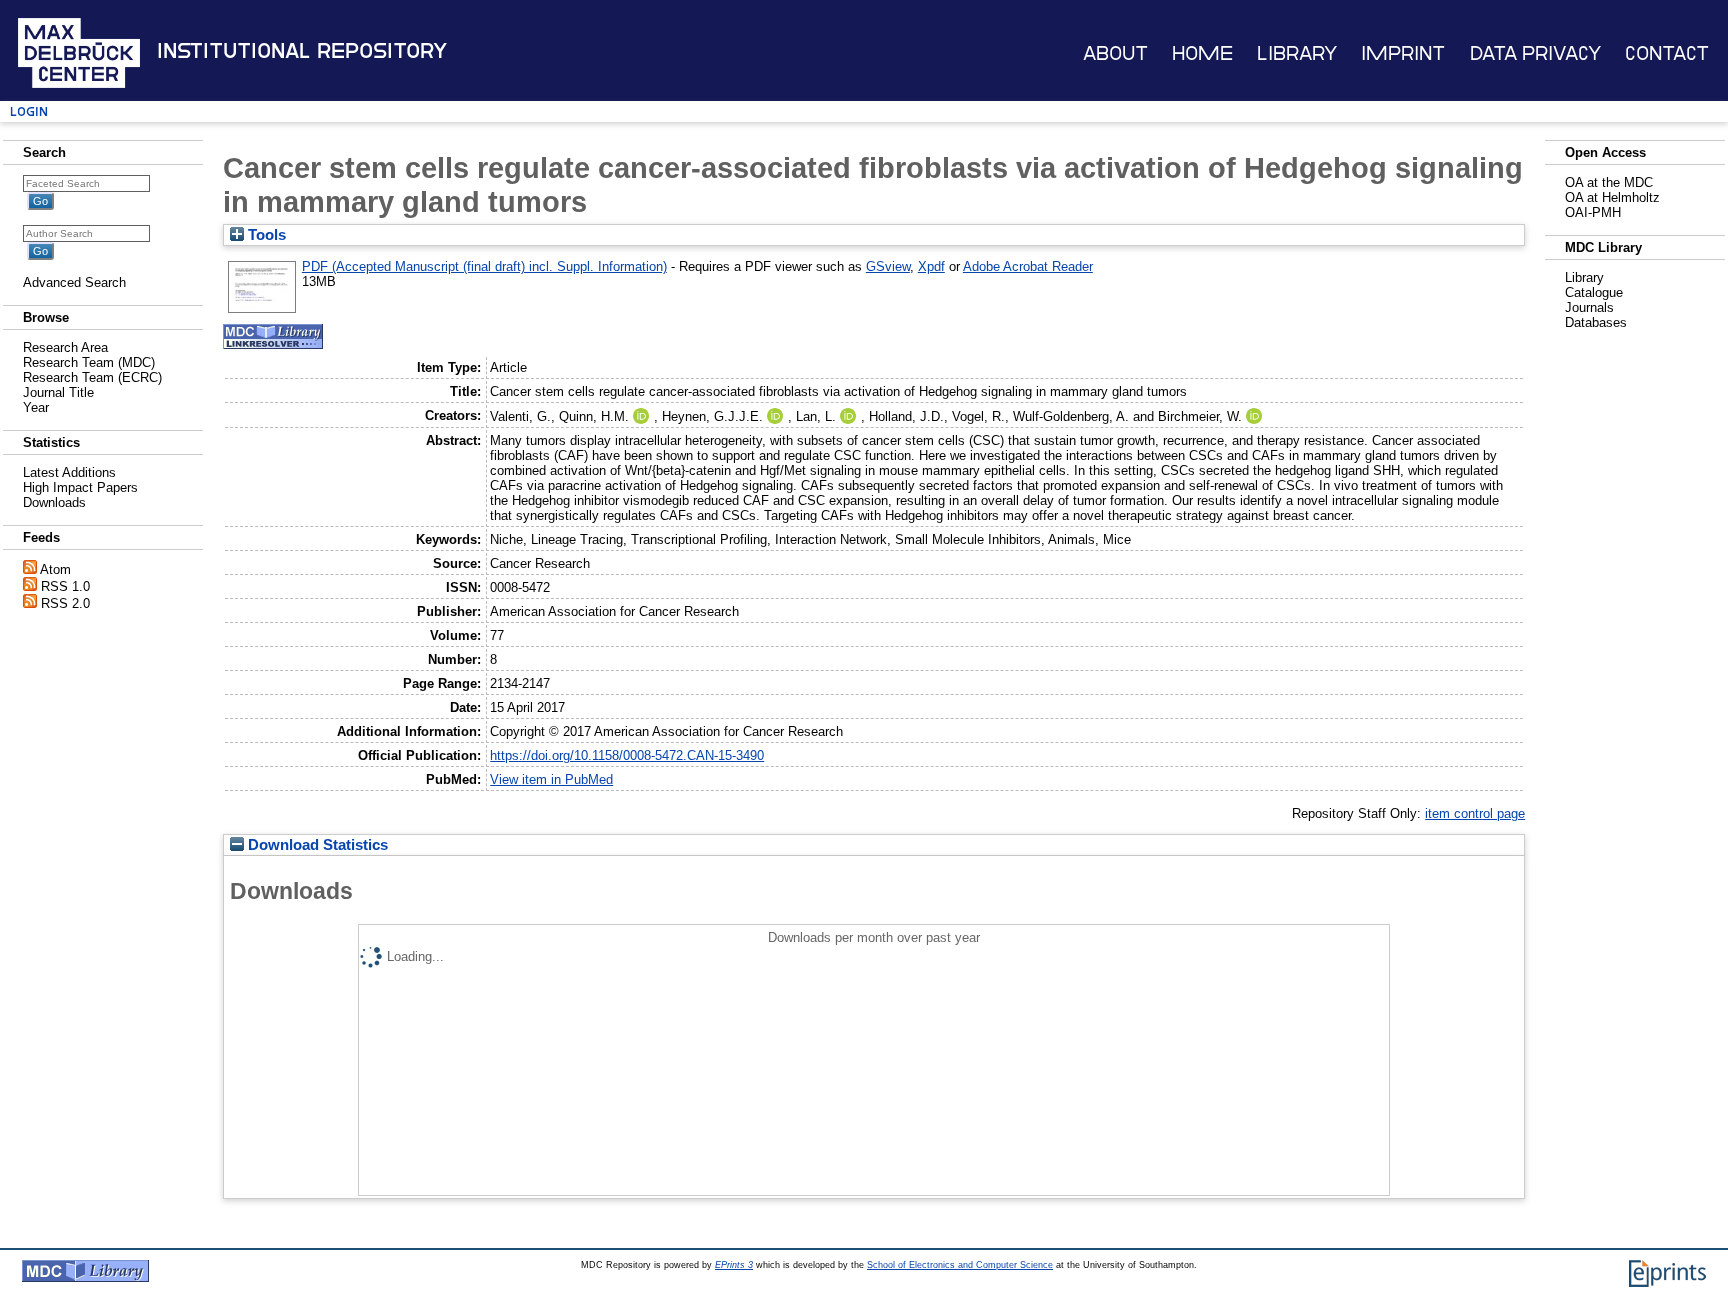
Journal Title (58, 392)
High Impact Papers (80, 487)
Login (29, 111)
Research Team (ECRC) (92, 377)
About (1115, 53)
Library (1297, 53)
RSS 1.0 (65, 586)
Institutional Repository (302, 51)
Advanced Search (74, 282)
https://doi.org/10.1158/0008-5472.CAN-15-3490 (627, 755)
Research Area (65, 347)
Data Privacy (1535, 53)
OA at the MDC (1609, 182)
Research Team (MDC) (89, 362)
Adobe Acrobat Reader (1028, 266)
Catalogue (1594, 292)
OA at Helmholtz (1612, 197)
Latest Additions (69, 472)
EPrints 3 (734, 1265)
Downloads (54, 502)
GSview (888, 266)
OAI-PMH (1593, 212)
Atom (55, 569)
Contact (1667, 53)
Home (1202, 53)
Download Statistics (316, 845)
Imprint (1403, 53)
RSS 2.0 (65, 603)
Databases (1596, 322)
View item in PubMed (551, 779)
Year (36, 407)
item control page (1475, 813)
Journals (1589, 307)
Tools (265, 235)
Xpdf (931, 266)
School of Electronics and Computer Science (960, 1265)
